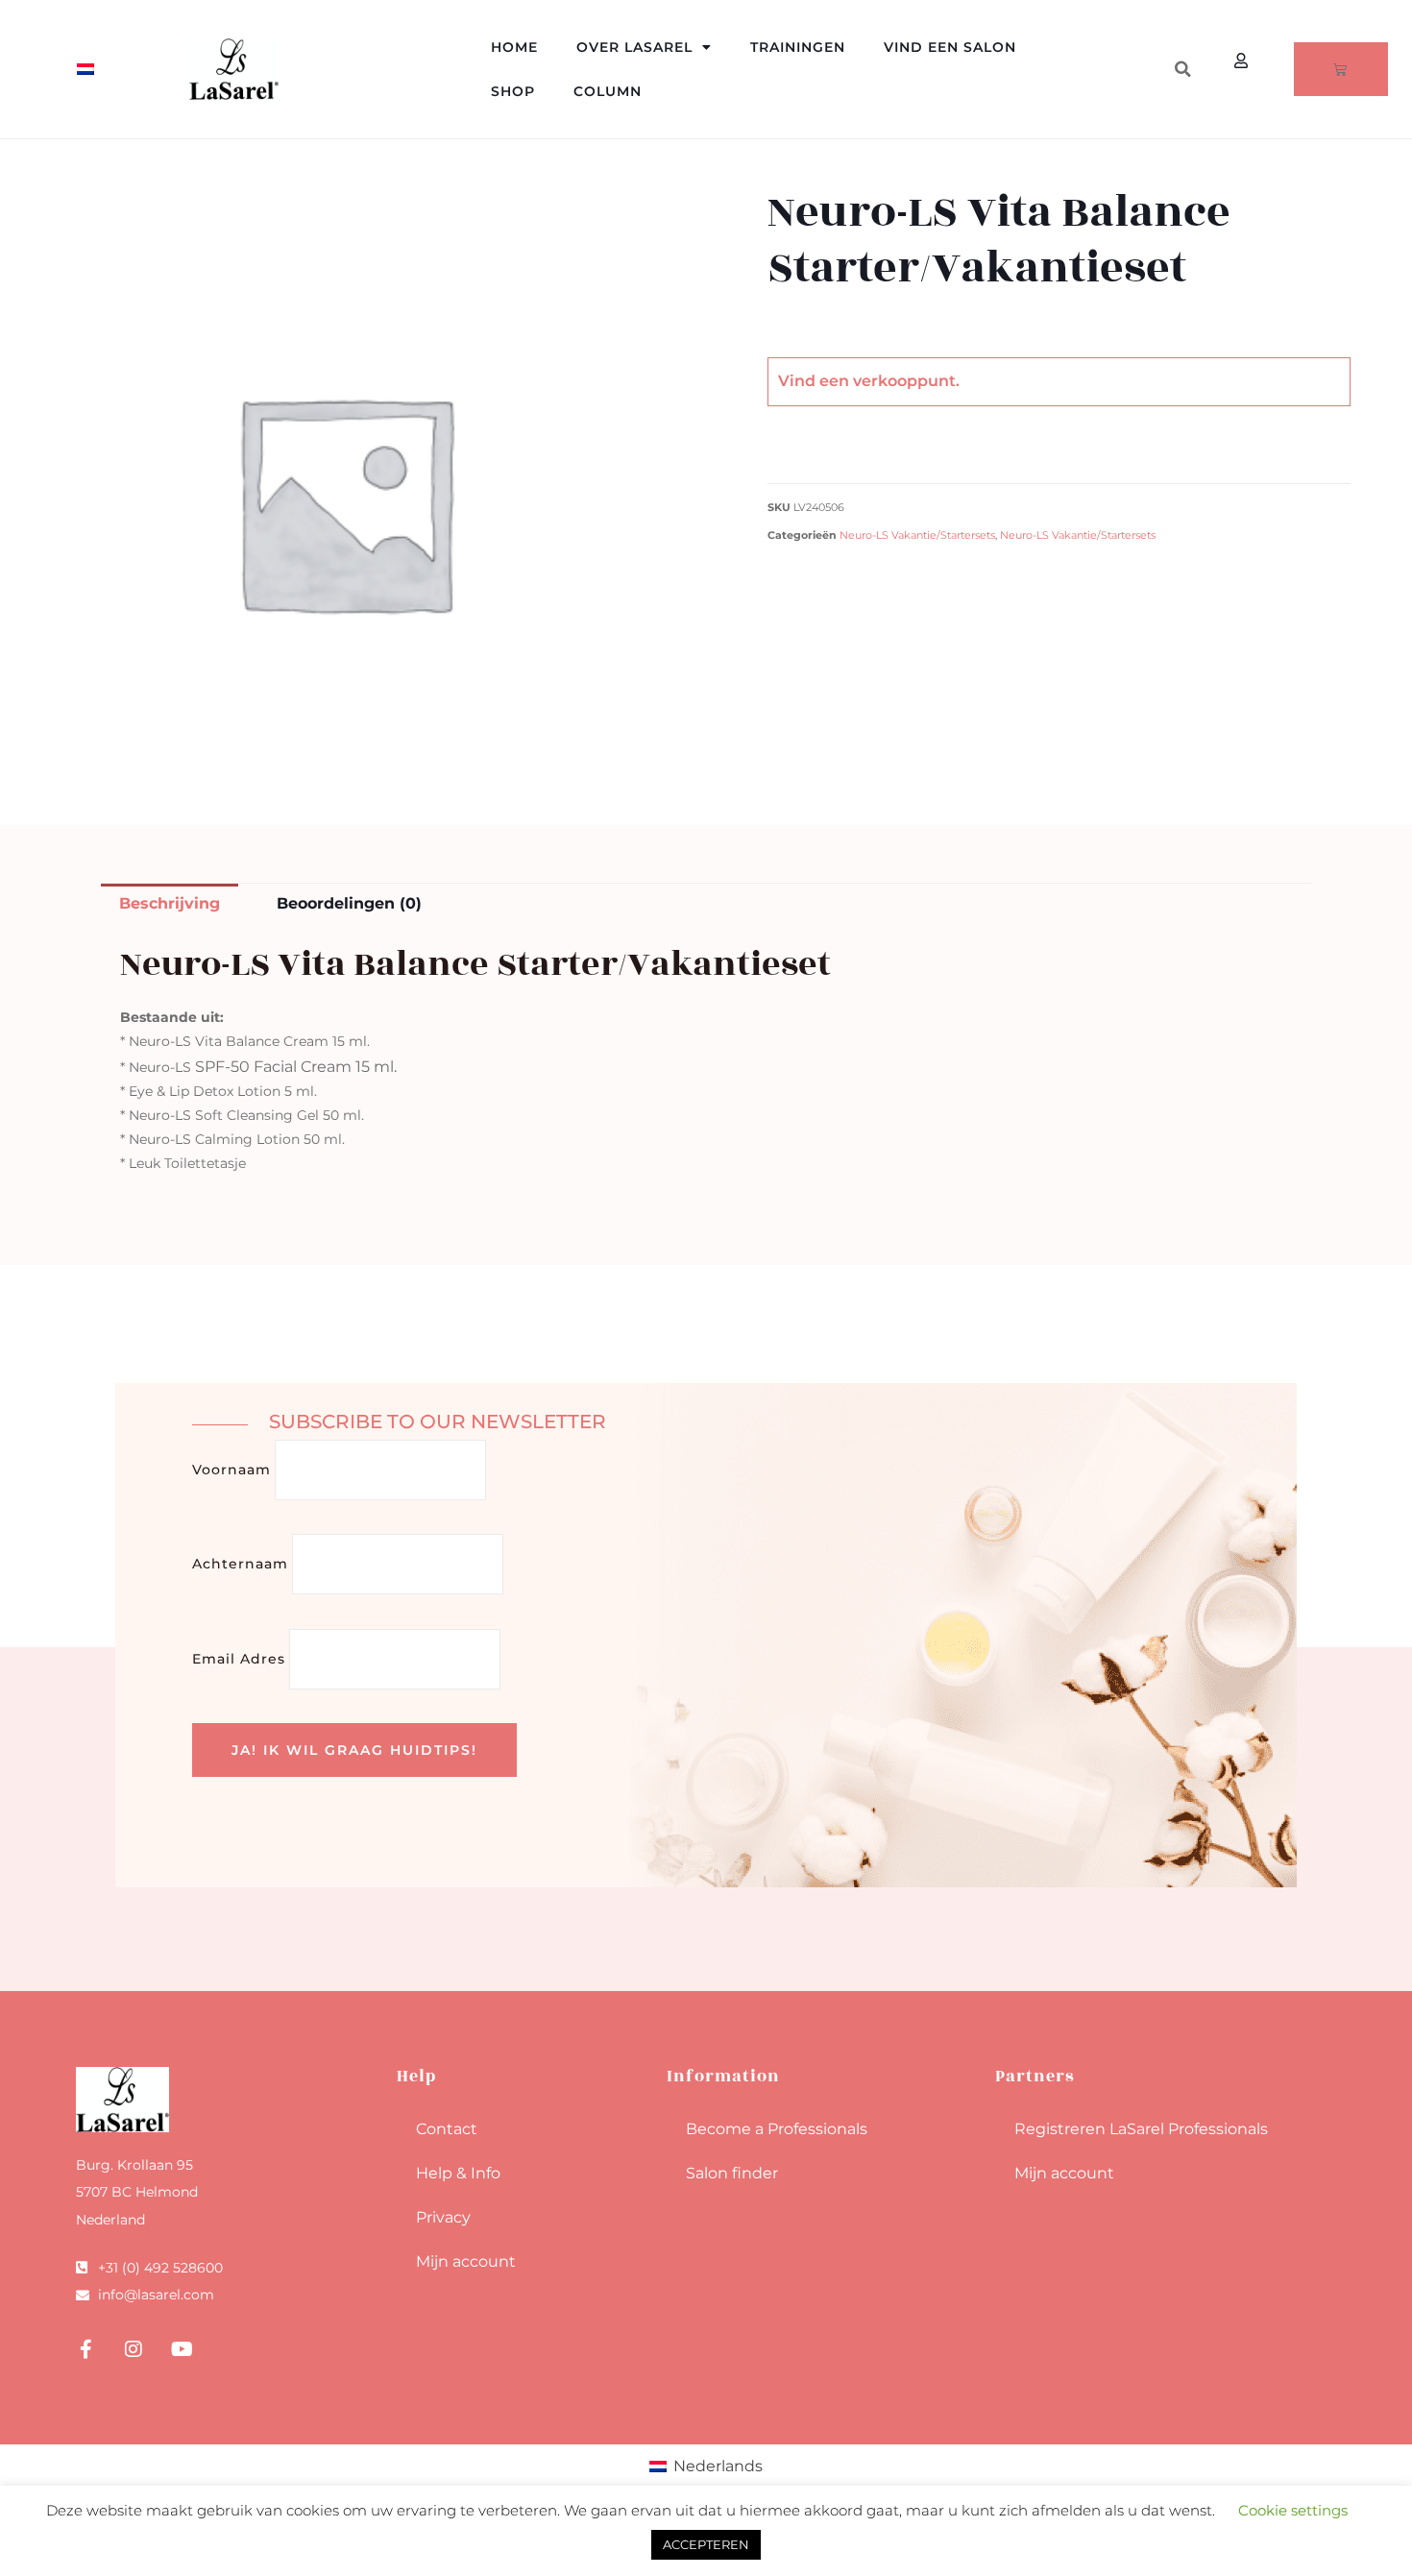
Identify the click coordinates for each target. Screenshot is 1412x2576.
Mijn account (466, 2261)
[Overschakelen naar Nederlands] (85, 70)
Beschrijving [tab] (170, 903)
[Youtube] (182, 2349)
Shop (513, 91)
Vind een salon (950, 47)
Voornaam (231, 1470)
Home (514, 47)
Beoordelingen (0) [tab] (349, 903)
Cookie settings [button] (1293, 2510)
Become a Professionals (777, 2129)
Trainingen (798, 47)
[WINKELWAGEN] (1341, 69)
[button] (1182, 69)
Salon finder (732, 2173)
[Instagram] (134, 2349)
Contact (447, 2129)
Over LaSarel (634, 47)
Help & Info (458, 2173)
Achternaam (240, 1564)
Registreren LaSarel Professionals (1141, 2129)
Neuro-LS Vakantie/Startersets (917, 535)
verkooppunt (904, 381)
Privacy (443, 2217)
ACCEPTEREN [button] (706, 2544)
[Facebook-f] (85, 2349)
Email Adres (239, 1659)
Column (608, 91)
